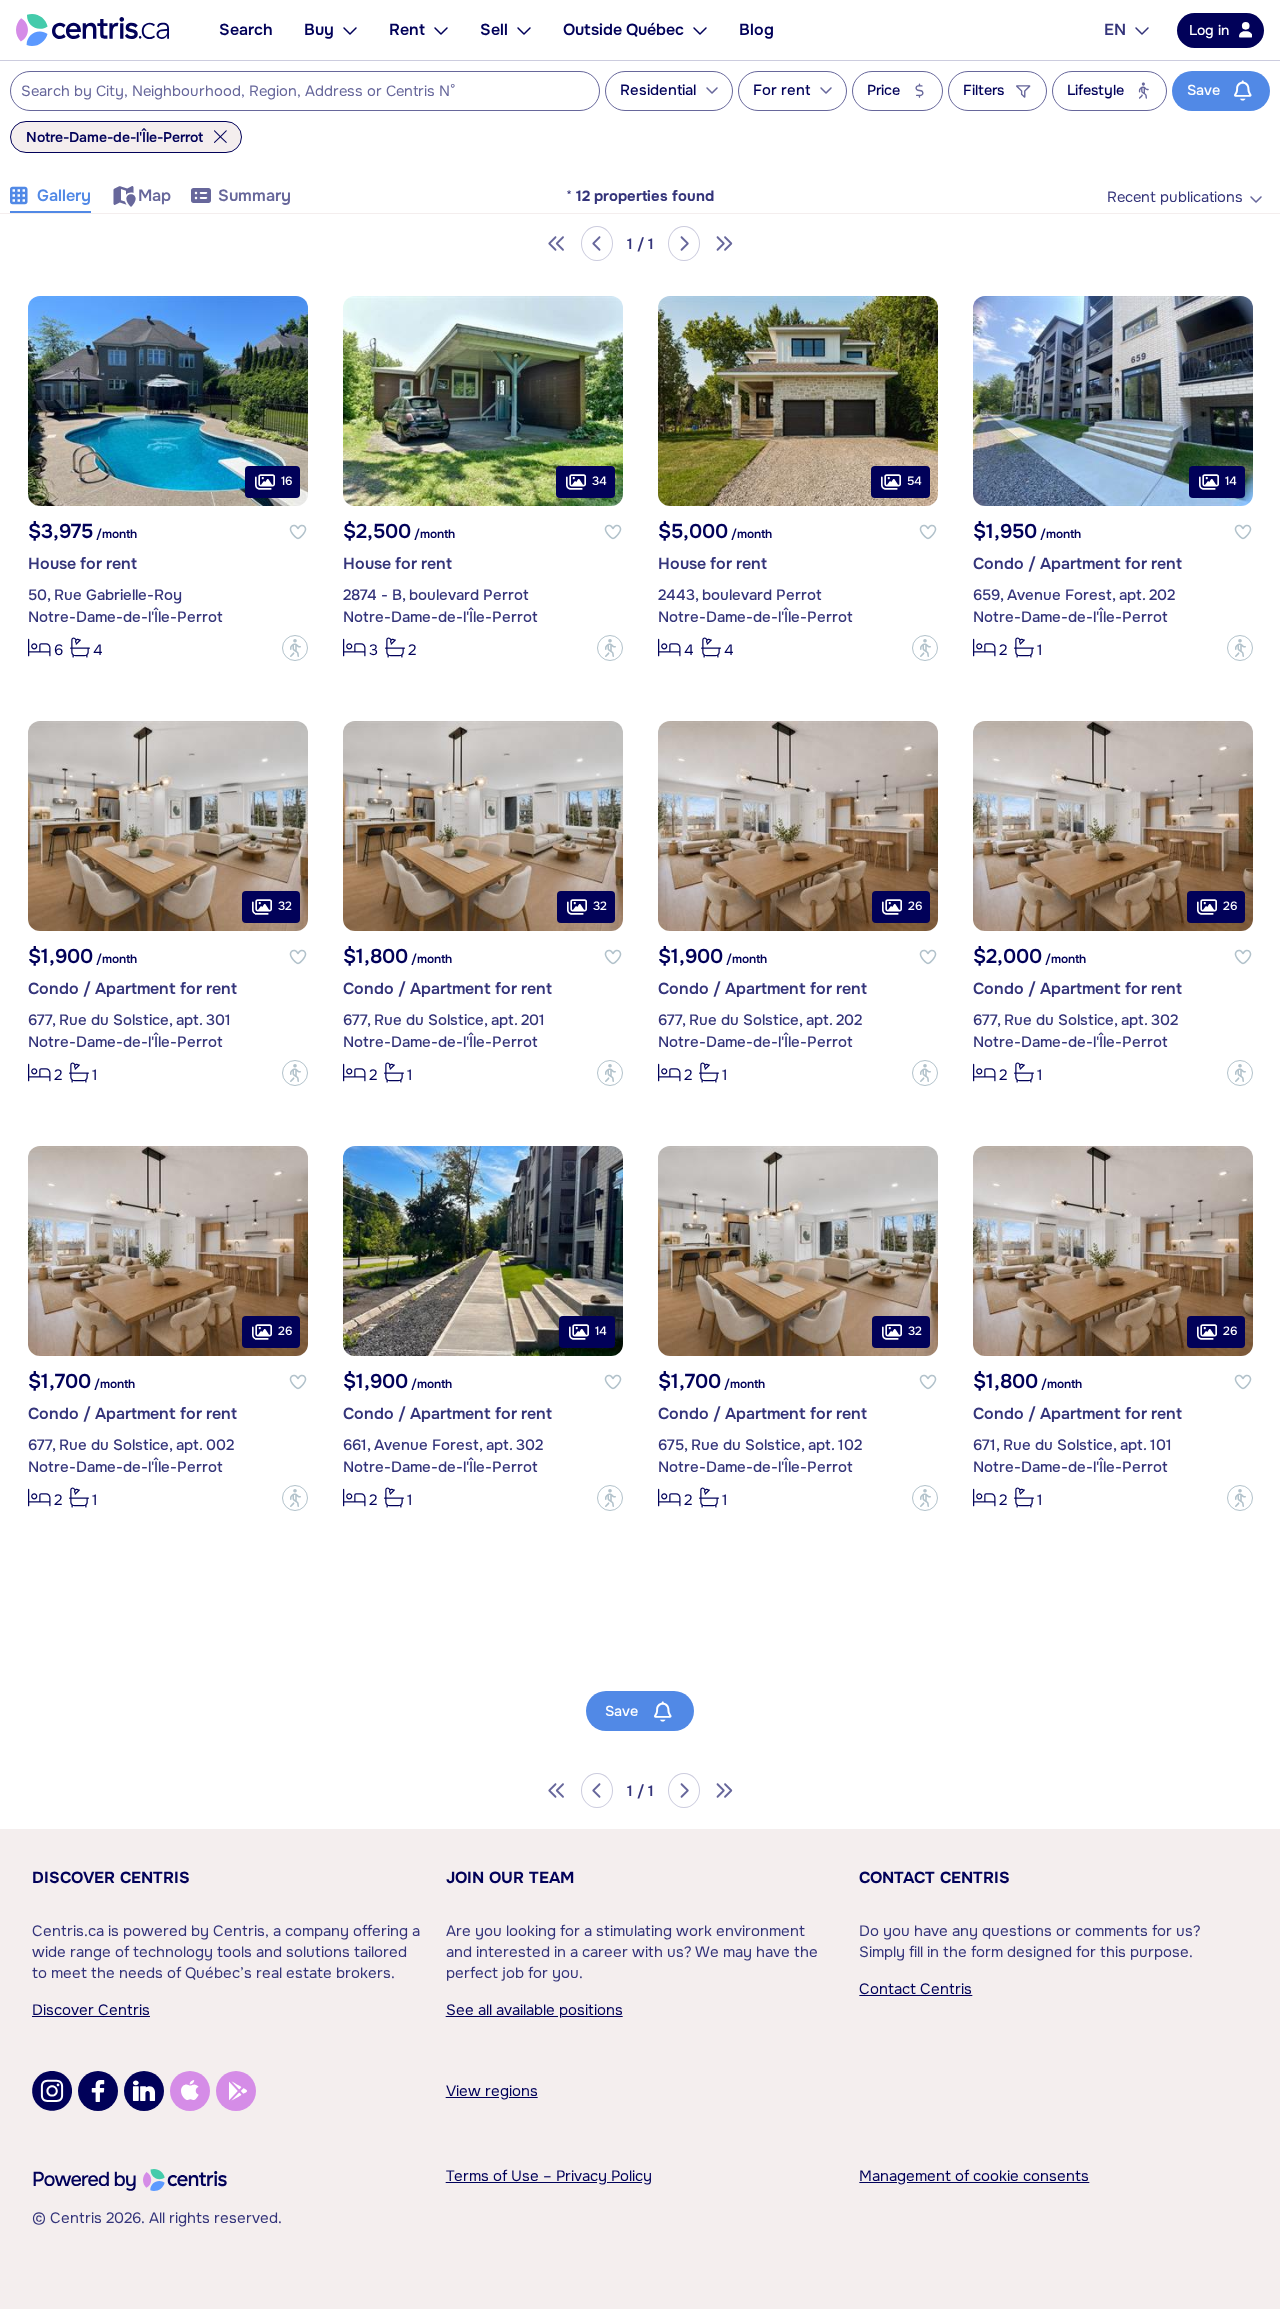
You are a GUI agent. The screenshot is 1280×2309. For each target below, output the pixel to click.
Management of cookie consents (974, 2176)
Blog (756, 29)
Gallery (64, 195)
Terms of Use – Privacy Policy (549, 2176)
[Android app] (236, 2091)
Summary (254, 195)
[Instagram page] (52, 2091)
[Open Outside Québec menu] (700, 30)
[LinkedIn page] (144, 2091)
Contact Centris (934, 1877)
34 (599, 482)
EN (1115, 29)
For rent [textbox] (781, 90)
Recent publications (1175, 197)
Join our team (510, 1877)
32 (285, 907)
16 (286, 482)
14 (1231, 482)
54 (914, 482)
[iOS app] (190, 2091)
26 (915, 907)
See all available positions (534, 2010)
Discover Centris (111, 1877)
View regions (492, 2091)
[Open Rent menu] (441, 30)
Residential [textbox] (658, 90)
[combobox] (305, 91)
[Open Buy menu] (350, 30)
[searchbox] (292, 92)
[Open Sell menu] (524, 30)
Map (154, 195)
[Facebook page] (98, 2091)
